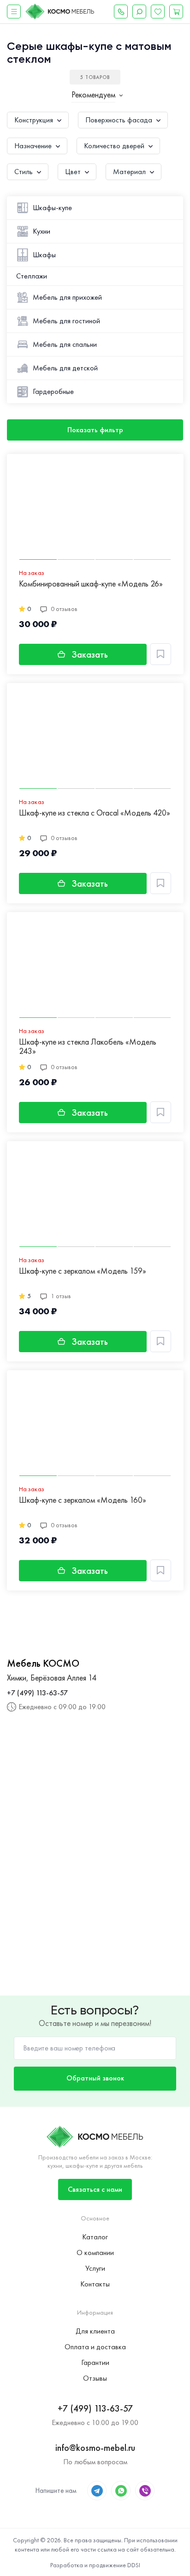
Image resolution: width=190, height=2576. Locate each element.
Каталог (95, 2237)
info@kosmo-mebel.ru (95, 2448)
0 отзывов (64, 609)
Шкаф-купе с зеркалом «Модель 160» (83, 1500)
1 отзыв (61, 1296)
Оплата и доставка (95, 2347)
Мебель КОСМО (43, 1663)
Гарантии (95, 2362)
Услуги (95, 2268)
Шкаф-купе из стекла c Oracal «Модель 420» (95, 813)
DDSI (134, 2565)
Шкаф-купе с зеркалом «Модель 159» (83, 1271)
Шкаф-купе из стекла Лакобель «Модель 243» (88, 1047)
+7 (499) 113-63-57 (37, 1693)
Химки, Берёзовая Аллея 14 (52, 1678)
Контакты (95, 2284)
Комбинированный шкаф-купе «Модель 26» (91, 584)
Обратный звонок (95, 2078)
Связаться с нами (95, 2189)
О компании (95, 2252)
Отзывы (95, 2378)
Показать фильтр (95, 430)
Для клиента (95, 2331)
